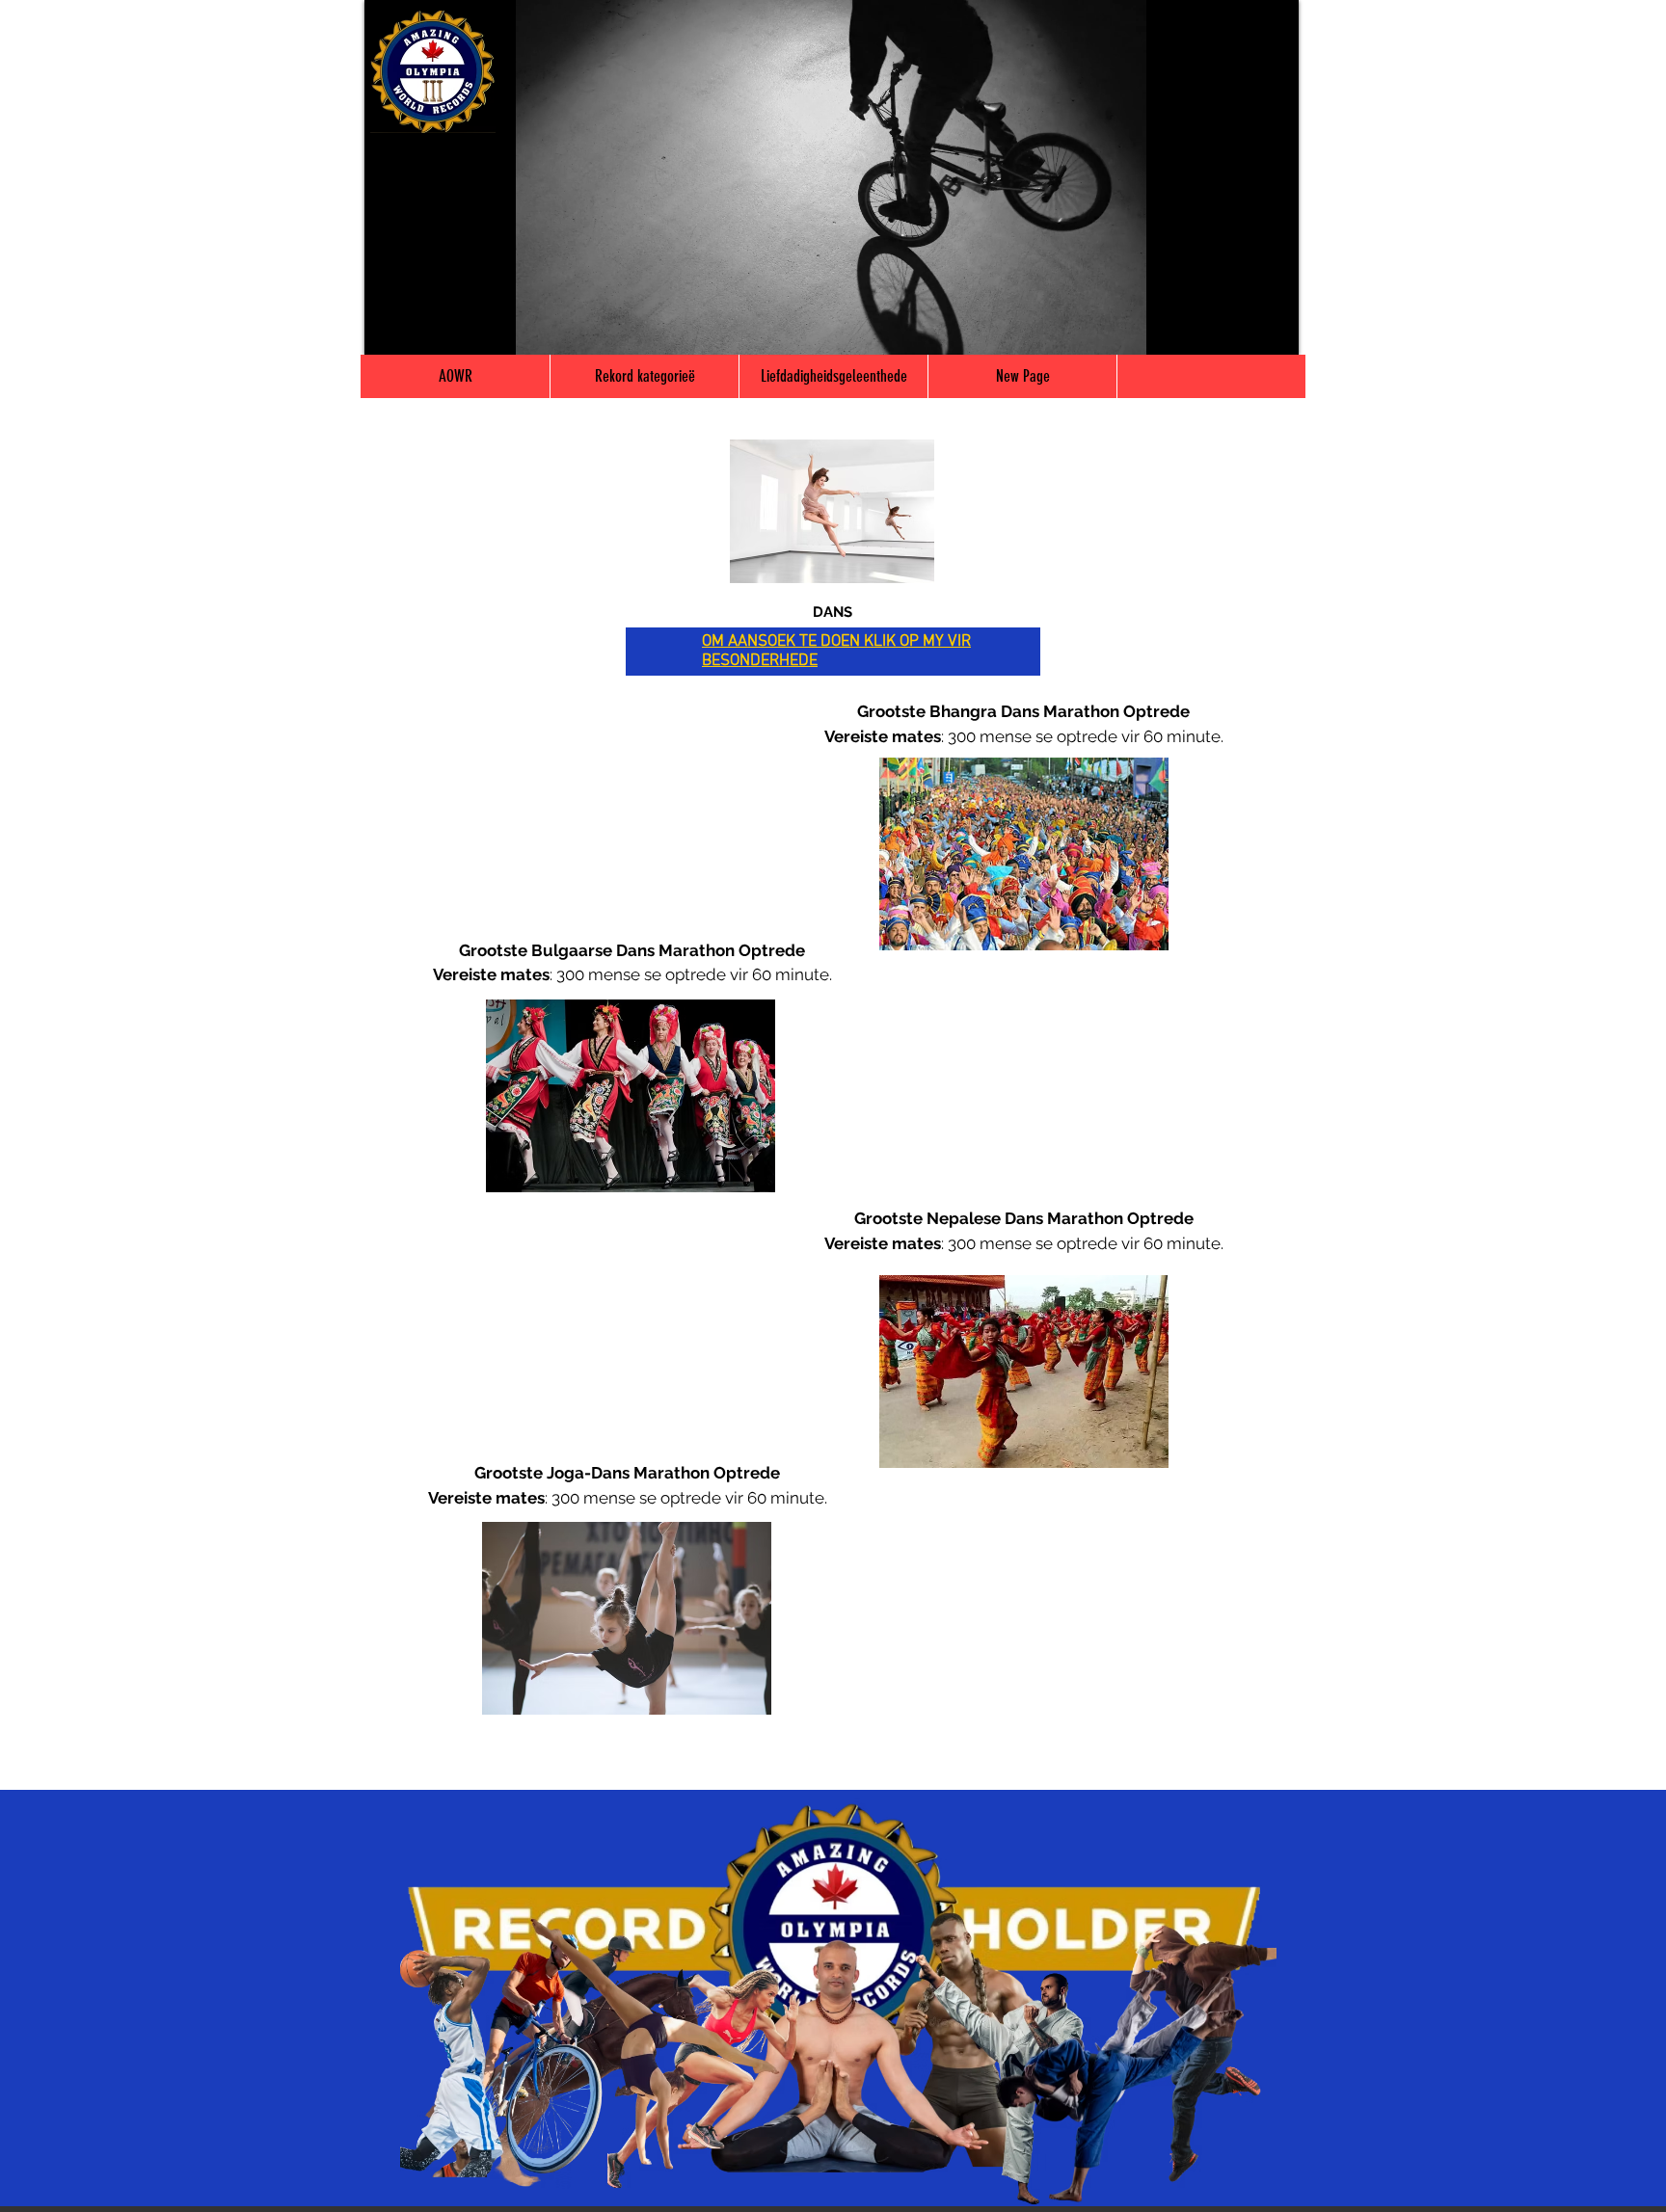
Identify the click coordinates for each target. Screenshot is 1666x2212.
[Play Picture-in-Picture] (1240, 329)
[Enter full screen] (1273, 329)
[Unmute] (422, 329)
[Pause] (390, 329)
